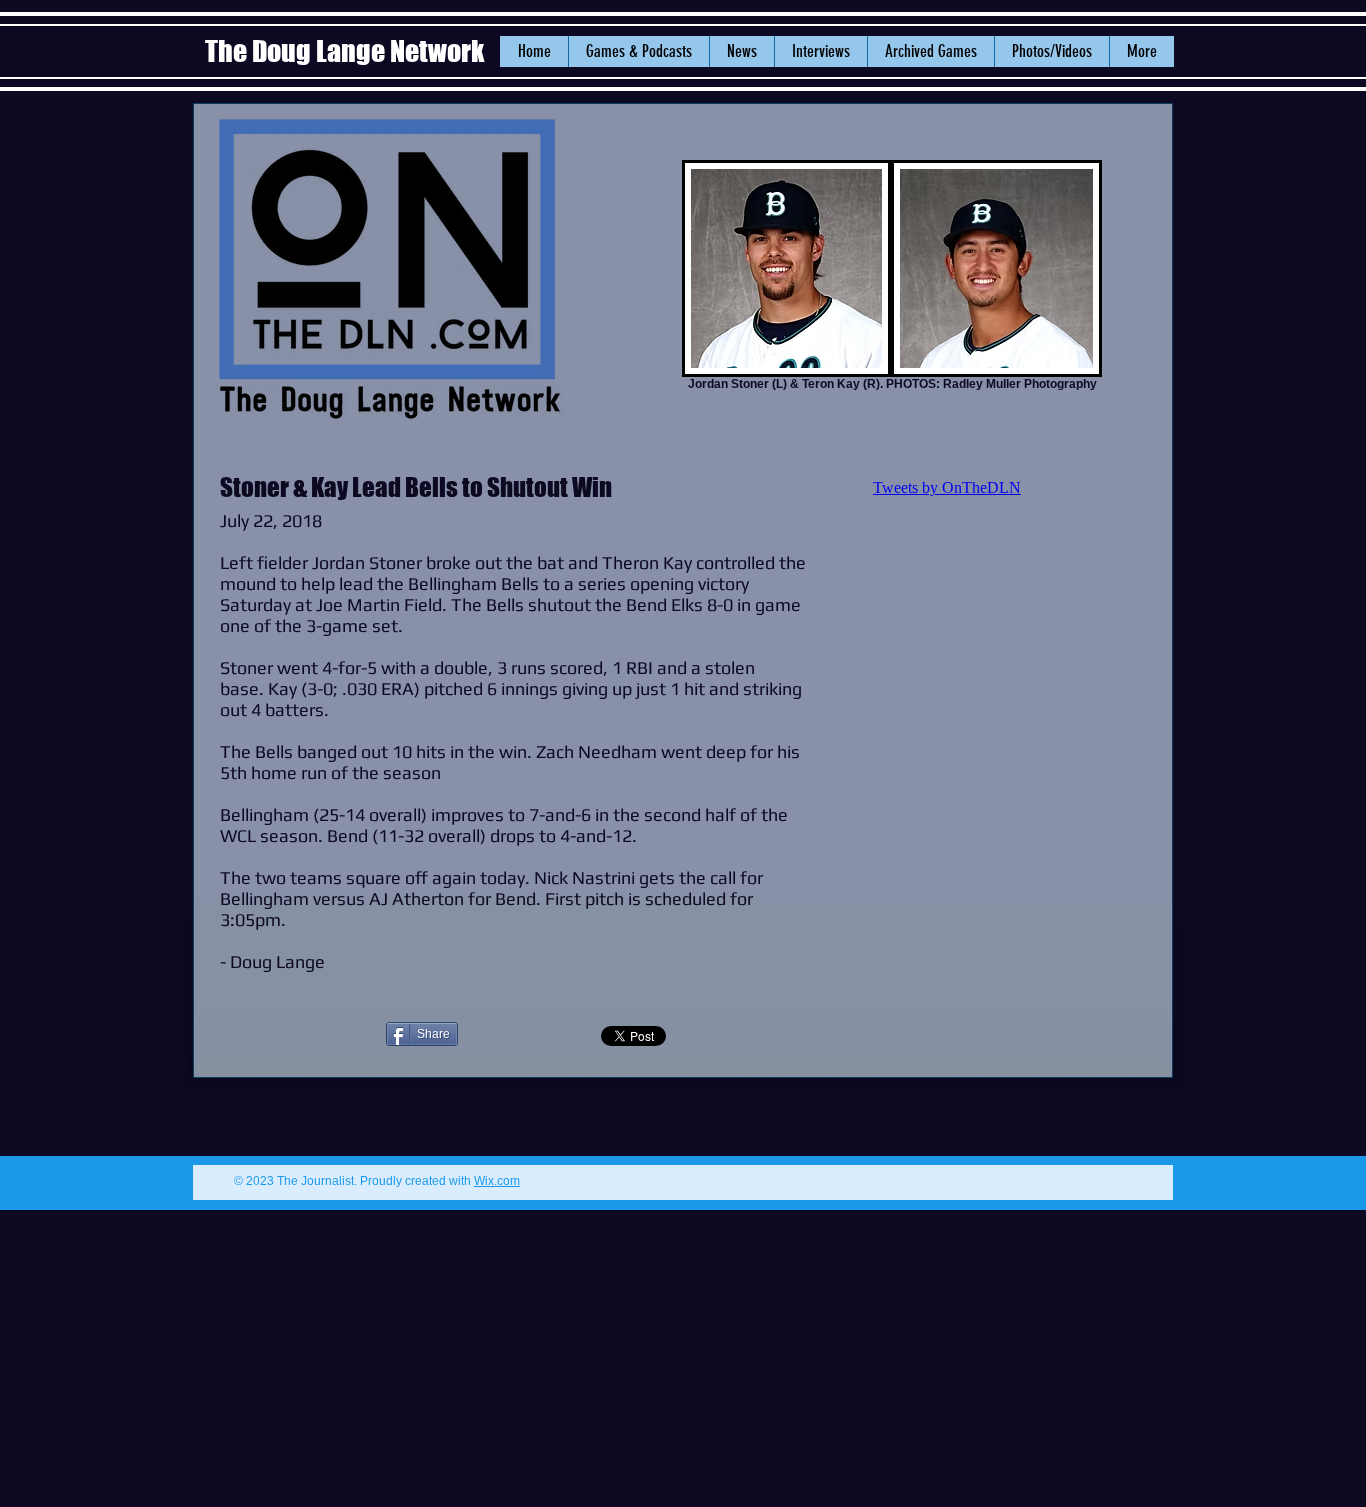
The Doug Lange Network (347, 51)
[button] (741, 51)
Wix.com (497, 1181)
